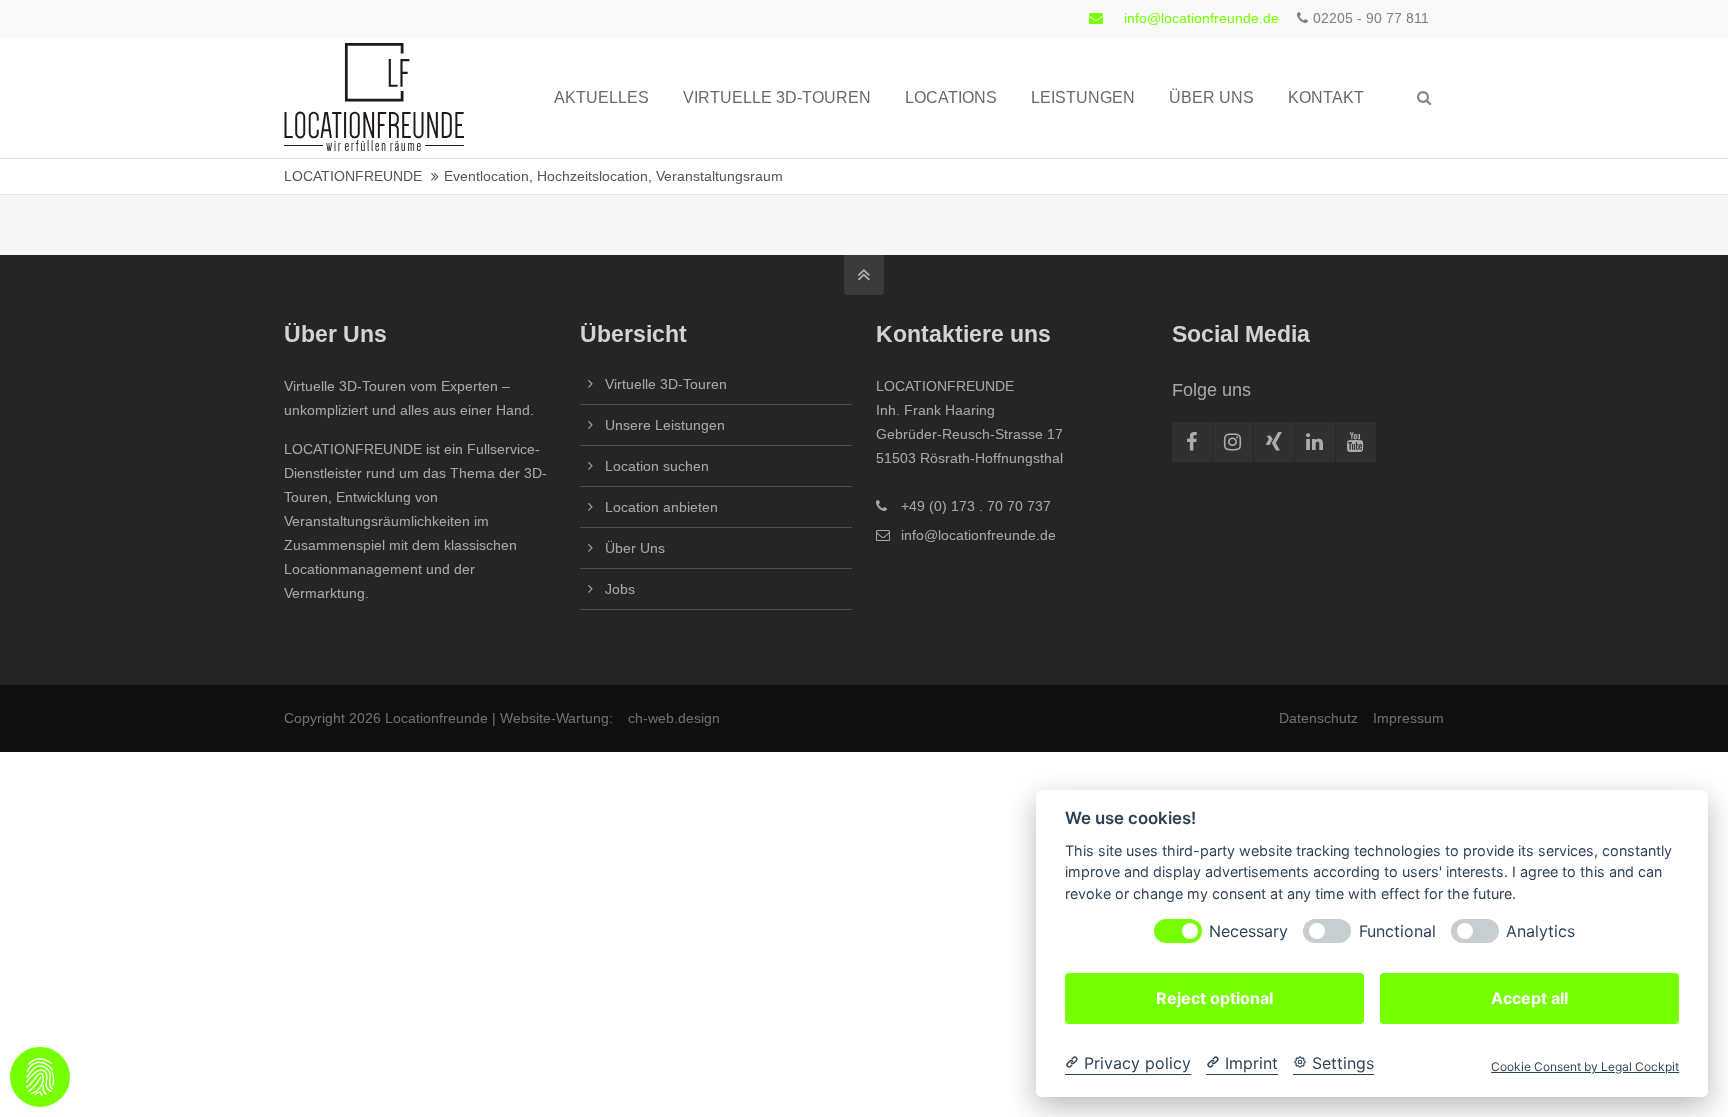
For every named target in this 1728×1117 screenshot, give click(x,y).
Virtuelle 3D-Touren (666, 384)
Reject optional (1214, 998)
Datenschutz (1318, 718)
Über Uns (635, 548)
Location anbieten (661, 507)
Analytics (1540, 931)
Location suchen (657, 466)
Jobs (620, 589)
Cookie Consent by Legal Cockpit (1585, 1067)
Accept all (1529, 998)
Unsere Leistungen (665, 425)
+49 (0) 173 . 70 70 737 (976, 506)
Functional (1397, 931)
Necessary (1248, 931)
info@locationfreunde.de (1201, 18)
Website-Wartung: (556, 718)
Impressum (1408, 718)
